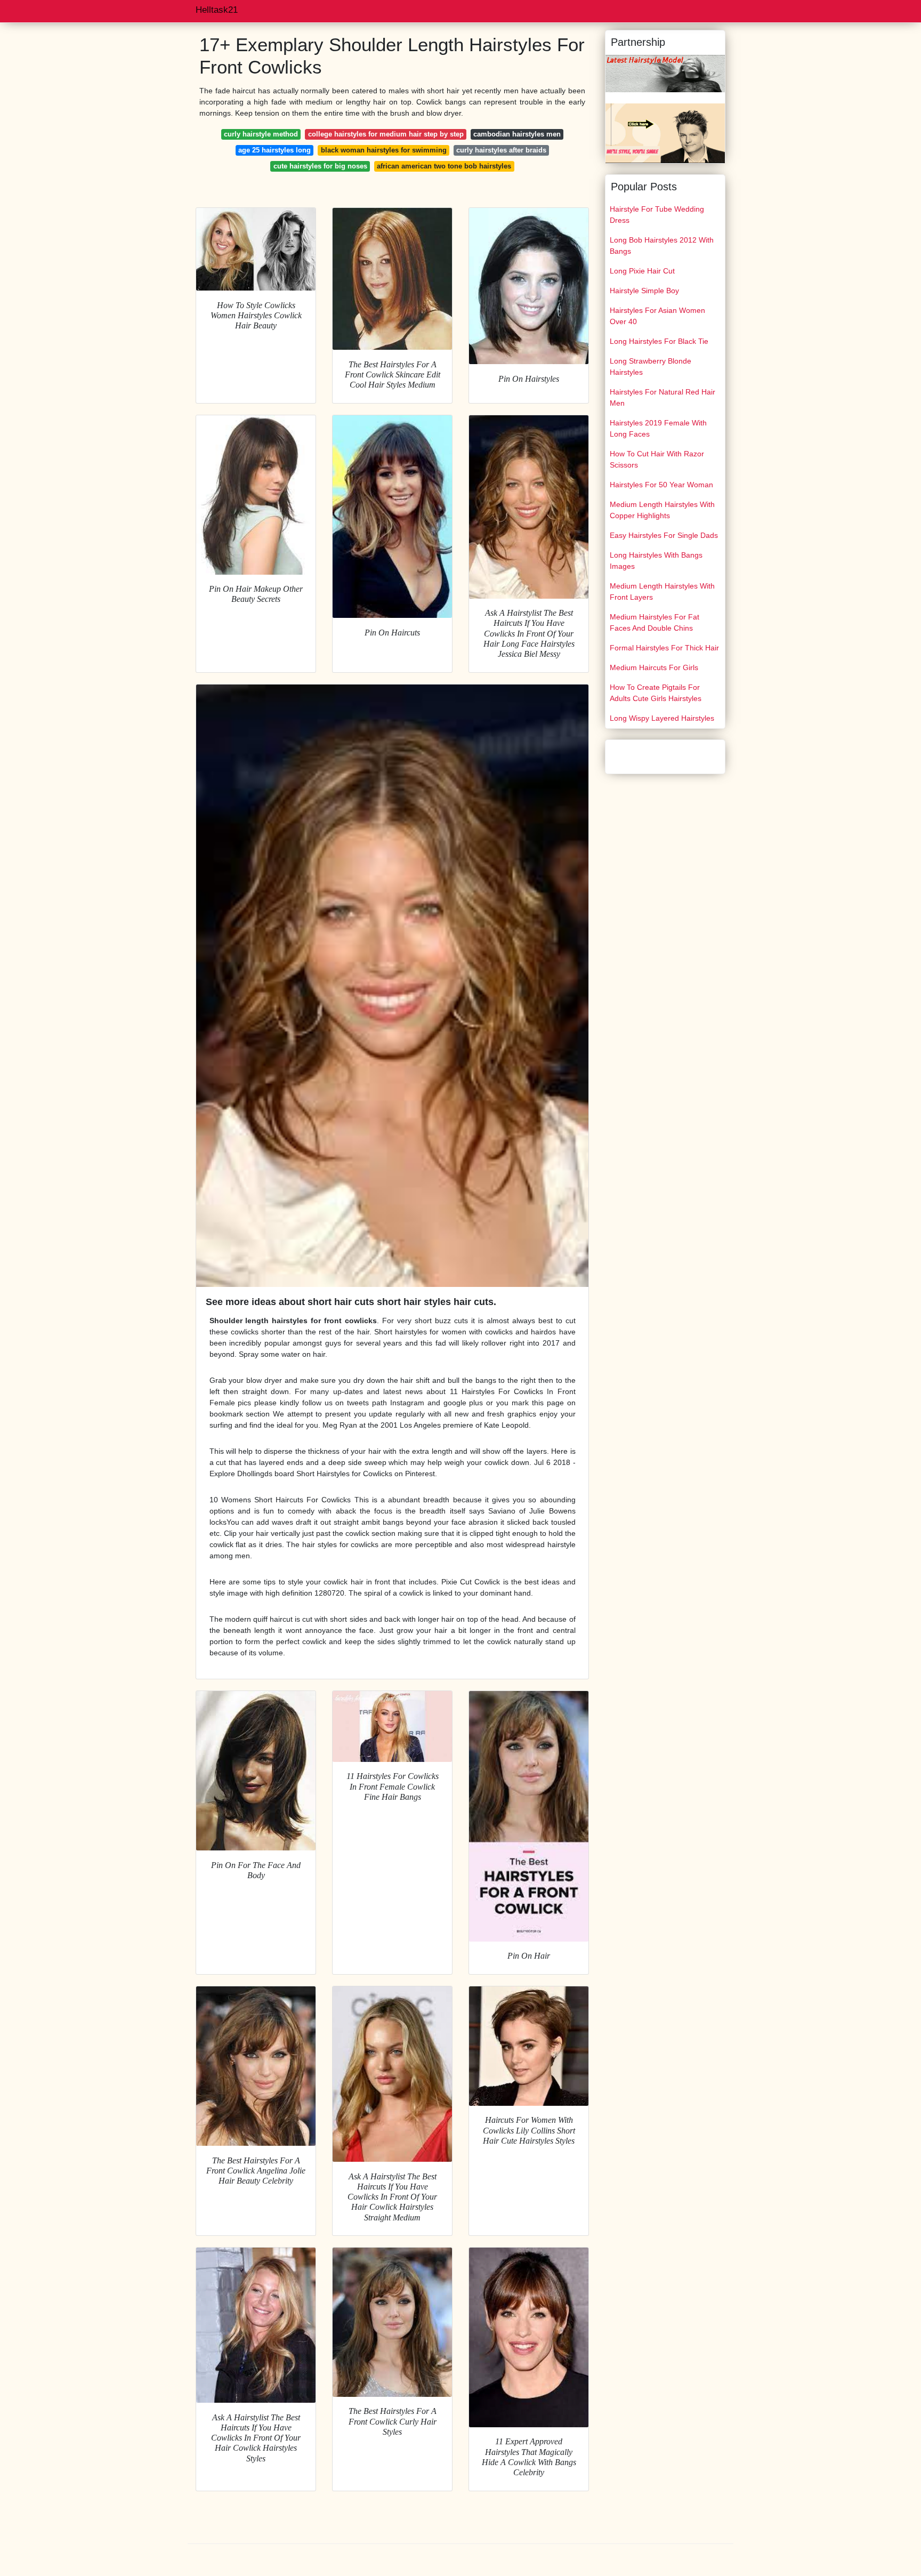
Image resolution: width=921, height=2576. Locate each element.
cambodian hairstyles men (517, 134)
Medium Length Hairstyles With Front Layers (662, 591)
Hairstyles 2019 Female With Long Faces (658, 428)
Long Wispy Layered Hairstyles (662, 718)
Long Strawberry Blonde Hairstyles (651, 367)
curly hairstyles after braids (501, 150)
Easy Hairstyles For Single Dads (664, 535)
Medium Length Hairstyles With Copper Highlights (662, 510)
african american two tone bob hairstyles (444, 166)
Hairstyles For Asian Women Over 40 (657, 316)
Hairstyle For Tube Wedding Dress (657, 215)
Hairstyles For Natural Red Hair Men (663, 397)
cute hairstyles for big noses (320, 166)
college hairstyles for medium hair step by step (386, 134)
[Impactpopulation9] (665, 73)
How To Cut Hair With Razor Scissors (657, 459)
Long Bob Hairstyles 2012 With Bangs (662, 245)
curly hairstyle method (261, 134)
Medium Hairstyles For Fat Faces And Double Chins (655, 622)
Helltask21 (217, 10)
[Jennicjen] (665, 133)
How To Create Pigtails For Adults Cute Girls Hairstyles (656, 693)
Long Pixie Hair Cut (642, 271)
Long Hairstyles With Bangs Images (656, 561)
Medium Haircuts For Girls (654, 667)
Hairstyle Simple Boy (644, 291)
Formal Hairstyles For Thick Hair (664, 648)
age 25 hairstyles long (274, 150)
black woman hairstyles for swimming (384, 150)
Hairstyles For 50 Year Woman (661, 485)
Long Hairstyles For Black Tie (659, 341)
